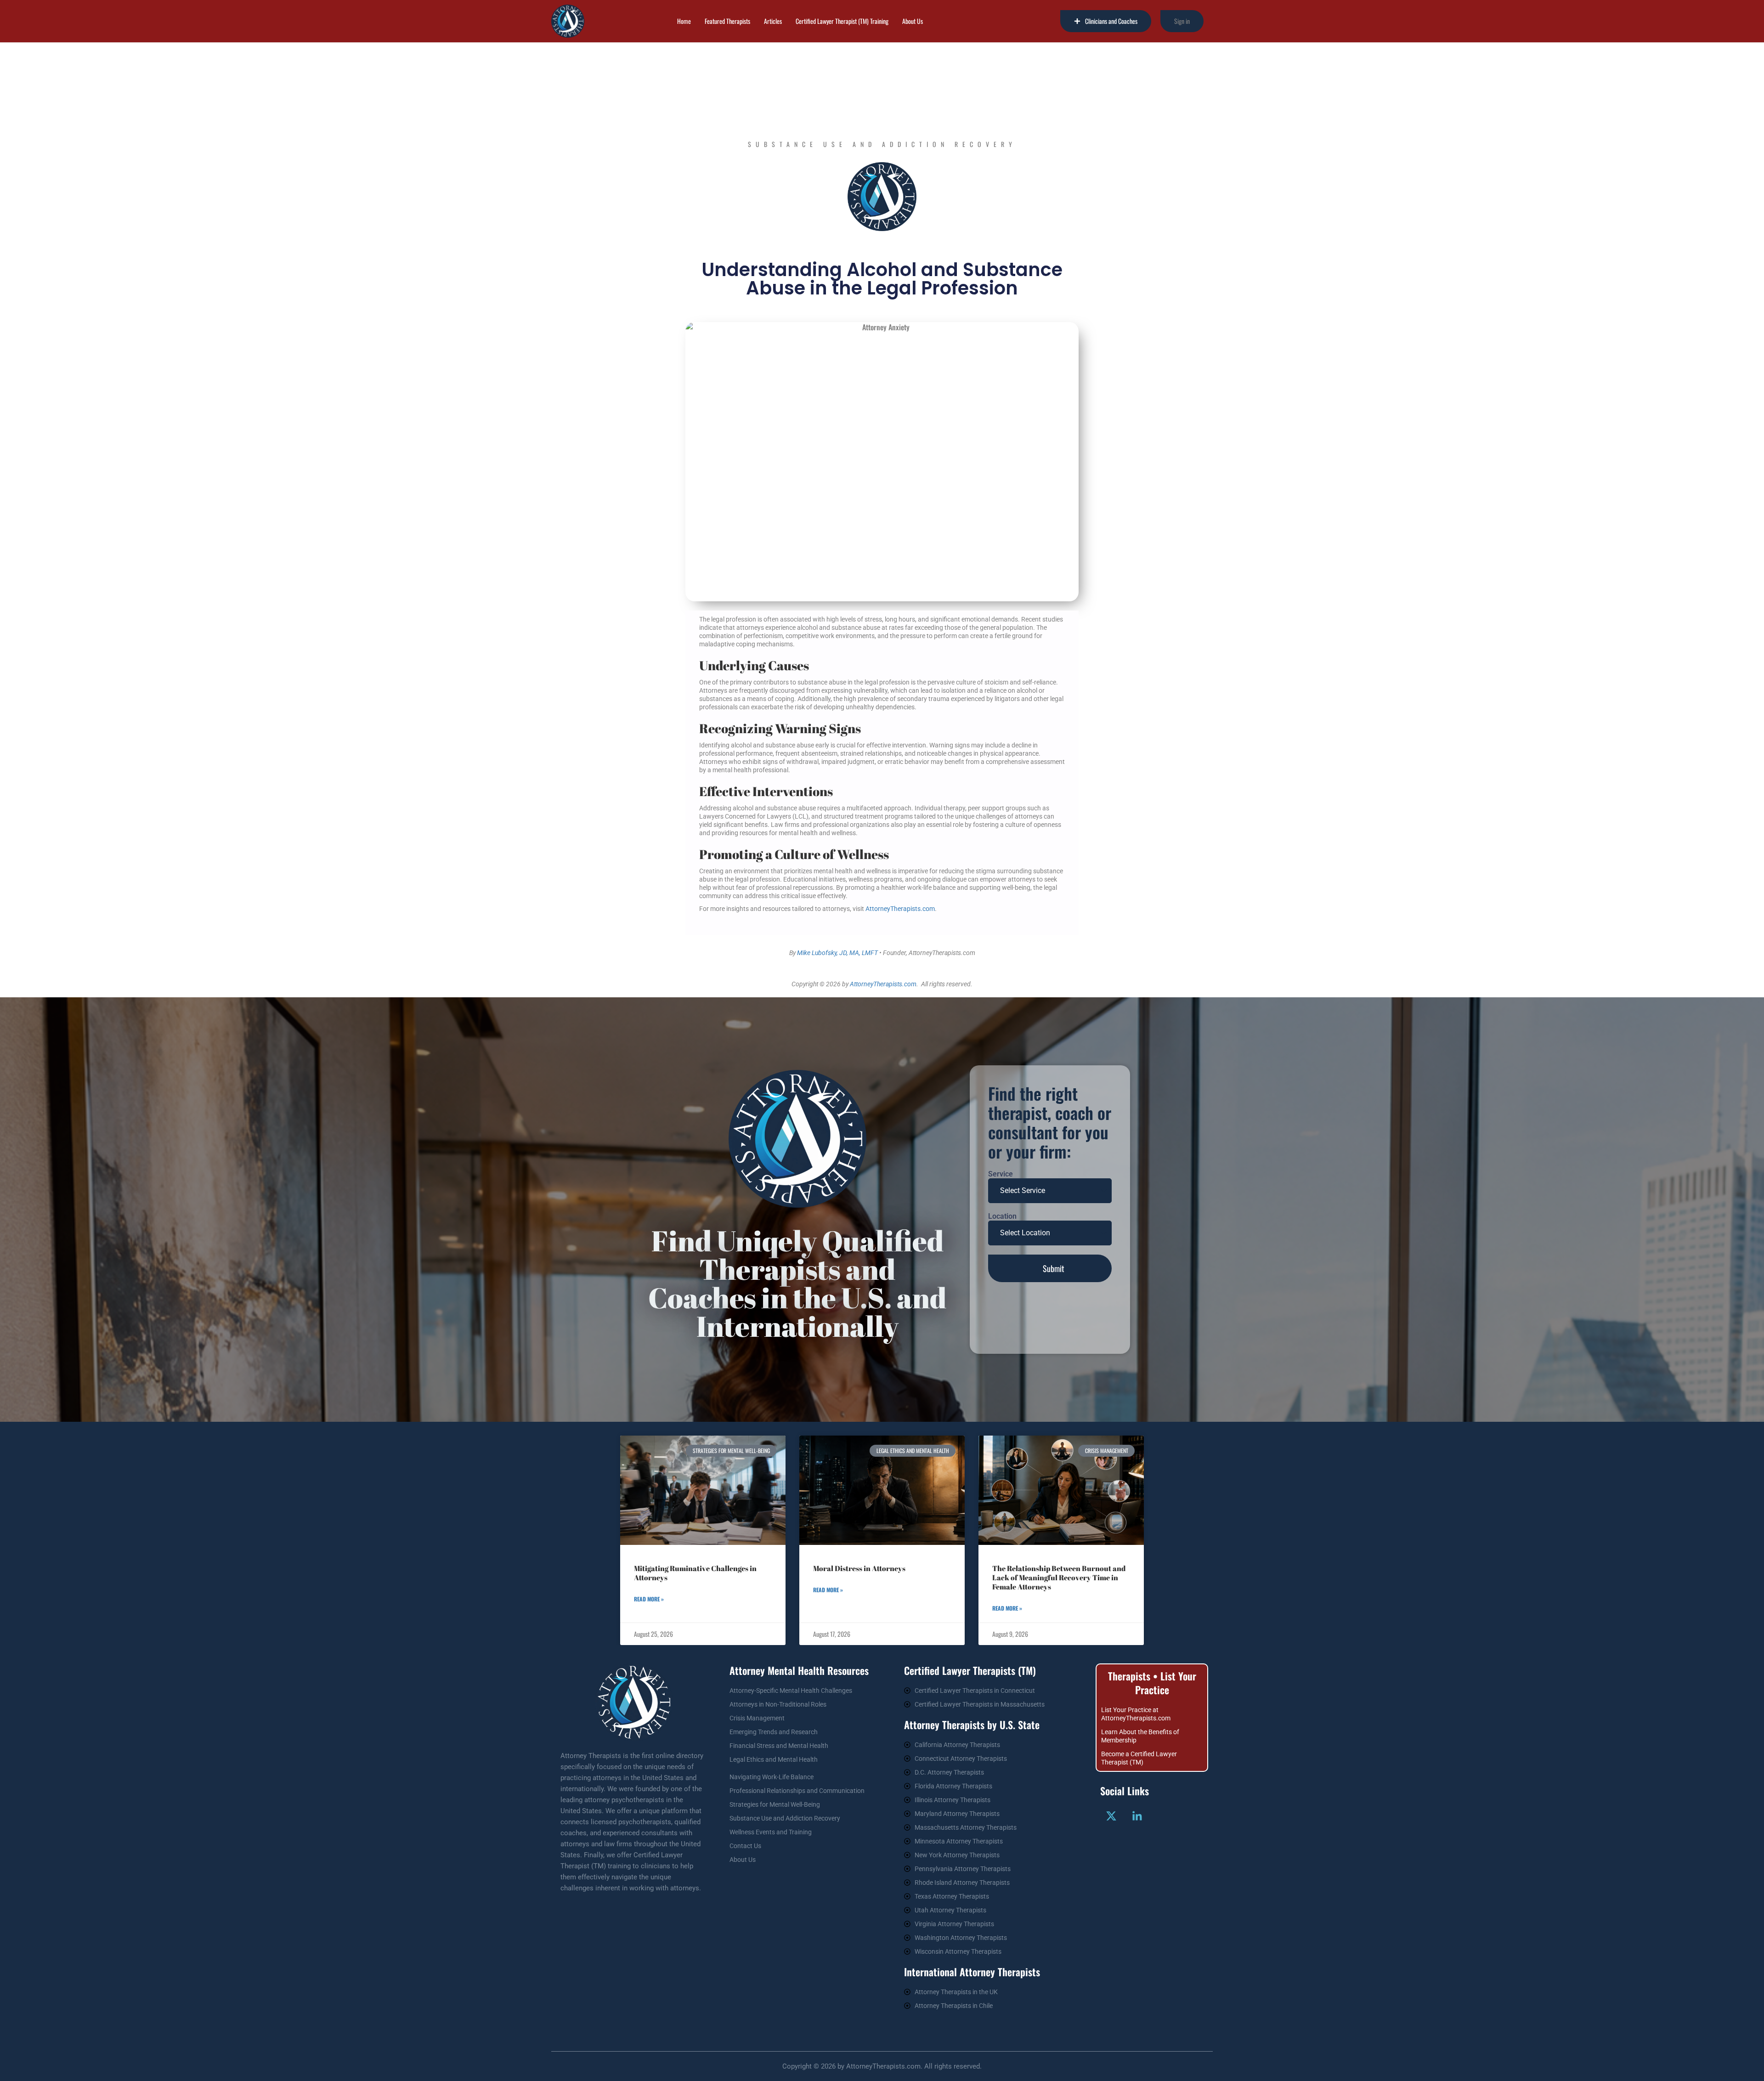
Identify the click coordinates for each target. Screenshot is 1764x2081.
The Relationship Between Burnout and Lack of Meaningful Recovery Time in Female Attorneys (1059, 1578)
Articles (773, 21)
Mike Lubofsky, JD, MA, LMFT (837, 953)
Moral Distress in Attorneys (859, 1568)
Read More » (649, 1599)
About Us (913, 21)
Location (1002, 1216)
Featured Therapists (727, 21)
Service (1001, 1174)
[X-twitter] (1111, 1816)
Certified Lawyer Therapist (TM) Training (842, 21)
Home (684, 21)
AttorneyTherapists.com (900, 909)
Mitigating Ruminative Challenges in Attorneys (695, 1573)
